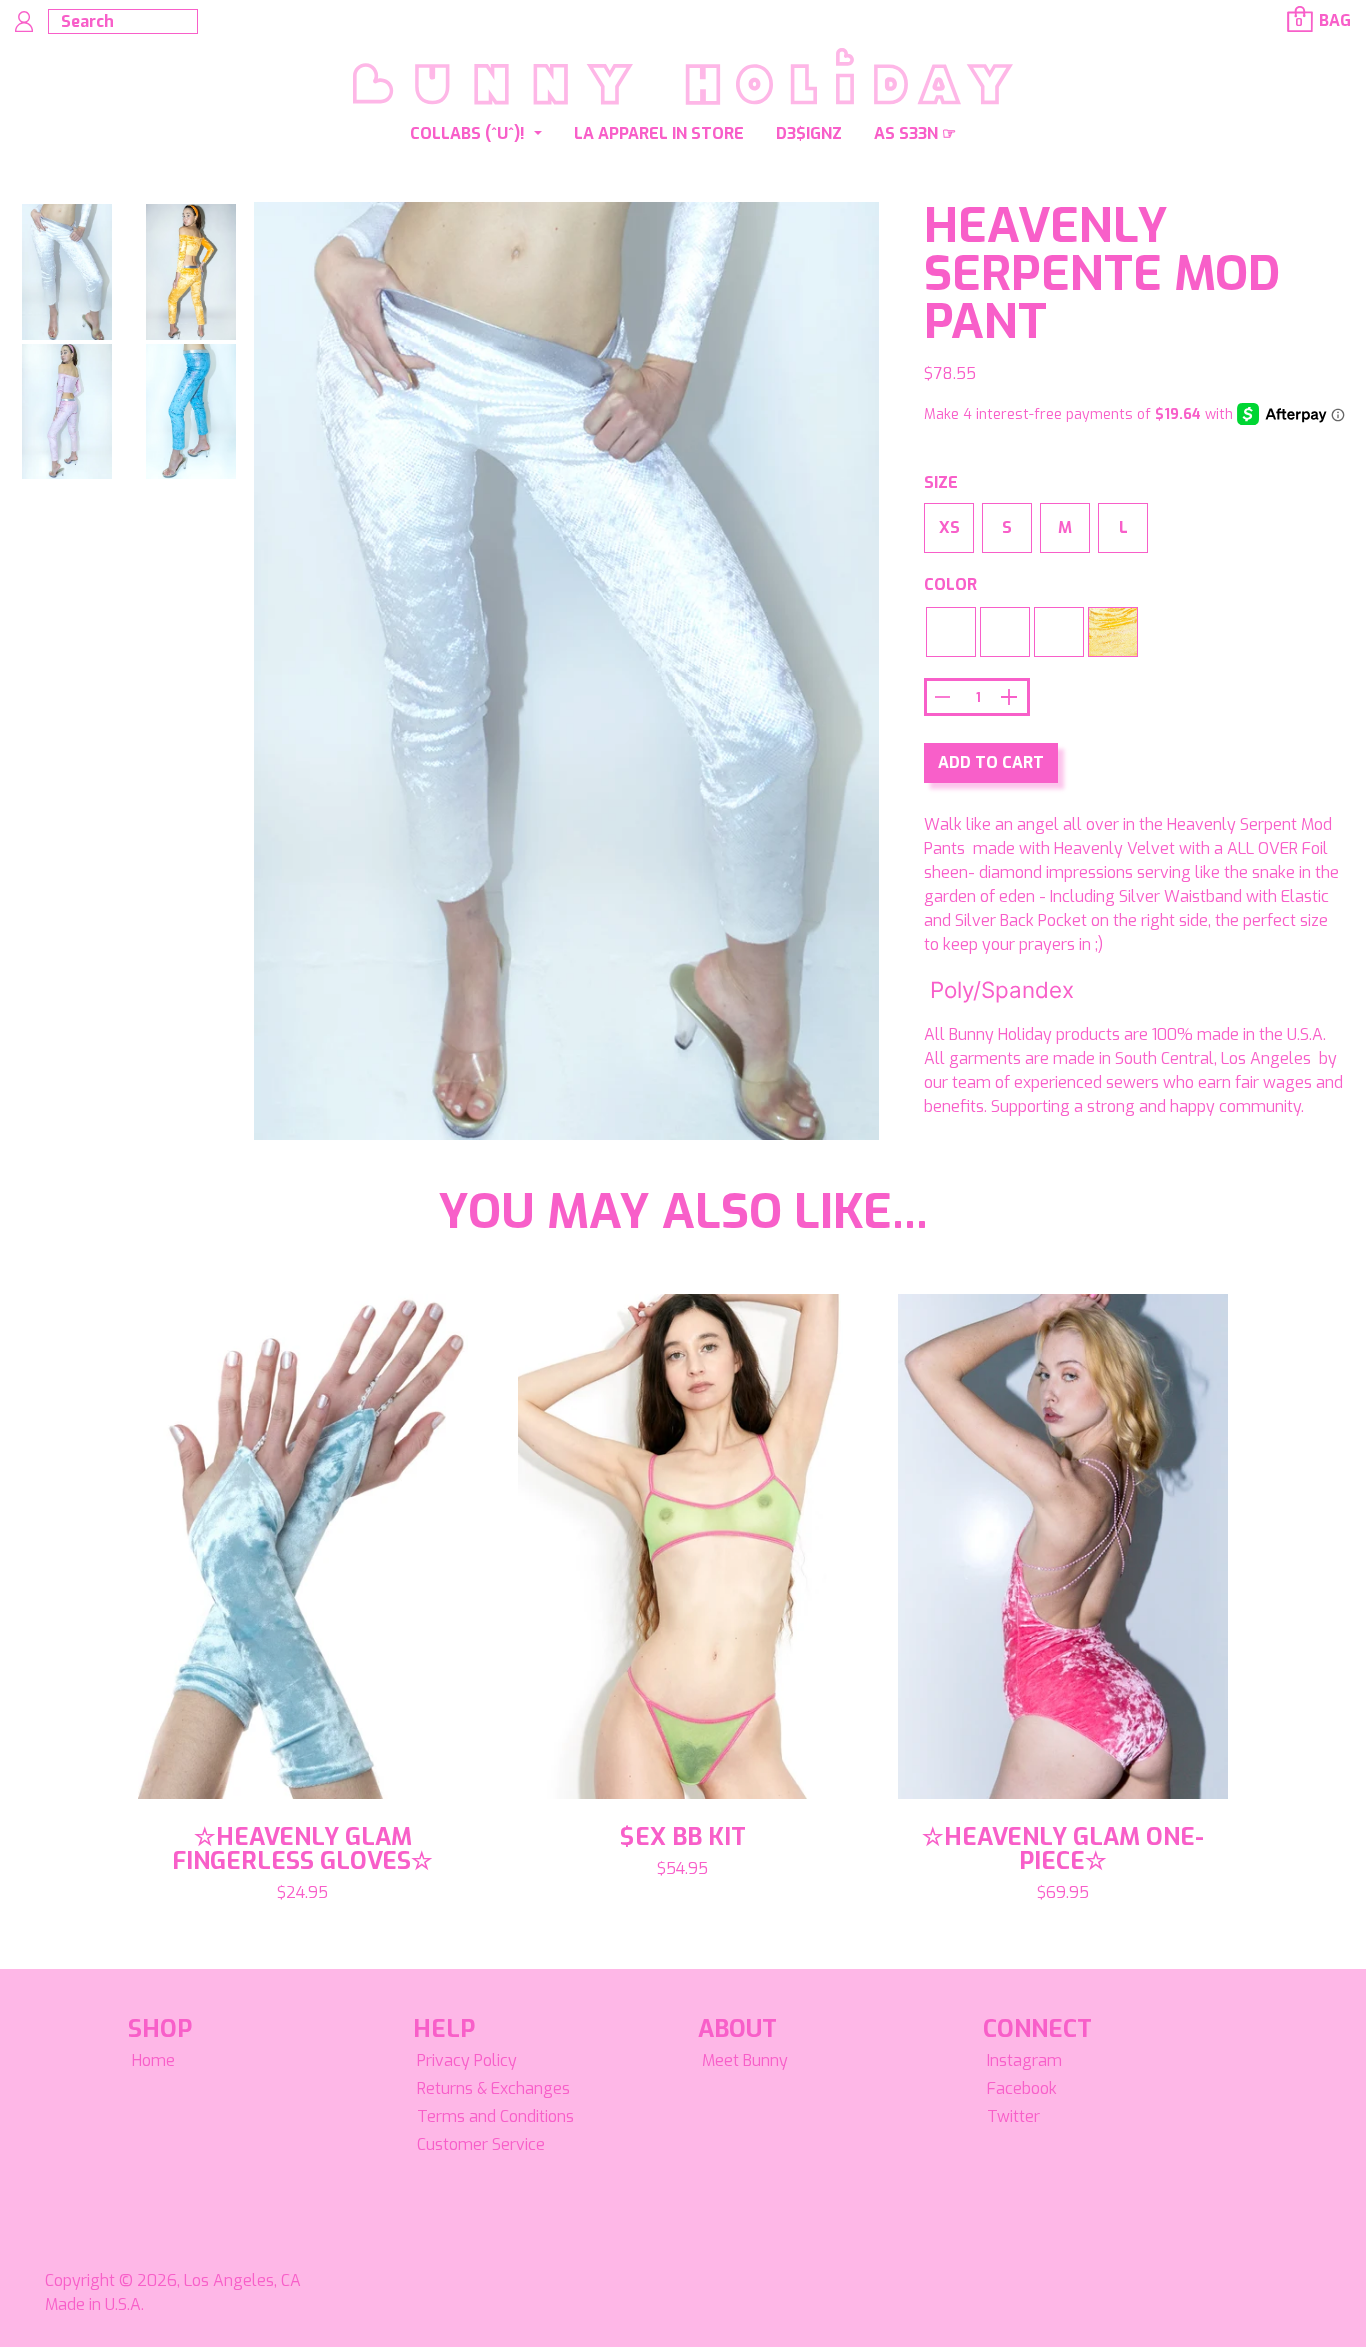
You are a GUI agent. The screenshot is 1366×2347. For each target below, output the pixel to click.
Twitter (1013, 2116)
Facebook (1022, 2088)
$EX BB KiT (683, 1837)
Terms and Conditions (495, 2116)
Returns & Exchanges (493, 2088)
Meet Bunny (745, 2060)
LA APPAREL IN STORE (659, 133)
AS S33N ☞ (915, 133)
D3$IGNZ (809, 133)
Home (153, 2060)
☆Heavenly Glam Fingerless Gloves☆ (302, 1849)
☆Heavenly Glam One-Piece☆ (1063, 1849)
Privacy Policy (467, 2060)
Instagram (1024, 2060)
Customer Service (481, 2144)
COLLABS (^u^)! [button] (469, 133)
